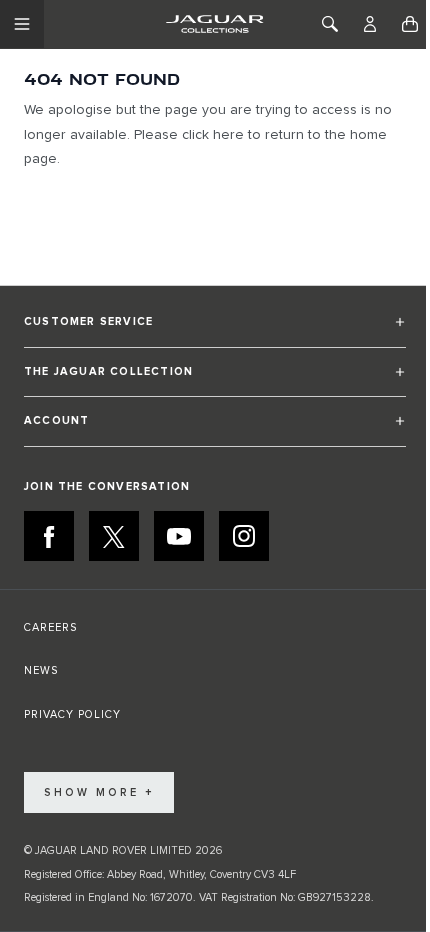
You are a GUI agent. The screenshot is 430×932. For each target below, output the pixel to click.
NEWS (41, 670)
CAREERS (50, 627)
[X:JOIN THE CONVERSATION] (114, 536)
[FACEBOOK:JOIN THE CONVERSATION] (49, 536)
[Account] (370, 24)
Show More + (99, 792)
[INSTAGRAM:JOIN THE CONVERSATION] (244, 536)
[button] (215, 330)
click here (213, 135)
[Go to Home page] (214, 24)
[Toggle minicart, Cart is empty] (410, 24)
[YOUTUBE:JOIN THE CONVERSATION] (179, 536)
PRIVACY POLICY (72, 714)
